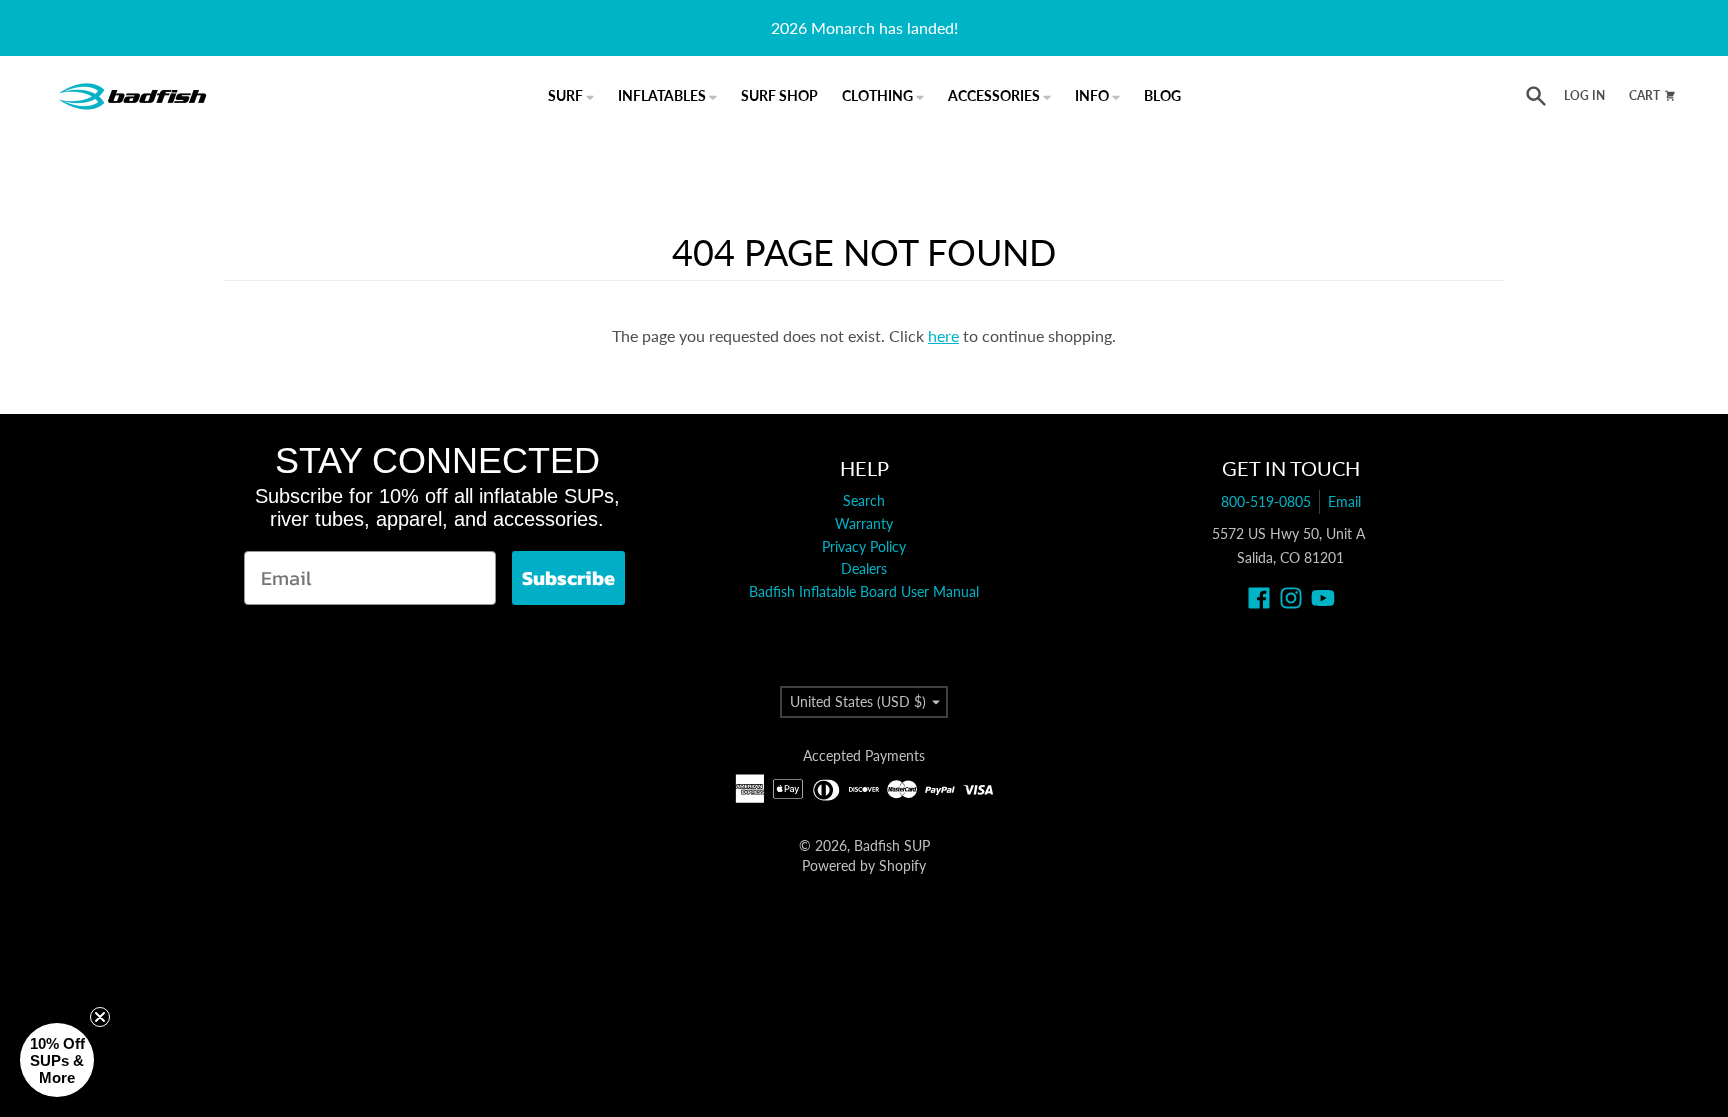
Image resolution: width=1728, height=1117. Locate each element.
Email (1344, 501)
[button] (57, 1060)
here (943, 335)
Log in (1584, 95)
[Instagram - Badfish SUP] (1291, 598)
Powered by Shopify (864, 865)
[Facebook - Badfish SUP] (1259, 598)
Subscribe (568, 578)
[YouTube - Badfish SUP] (1323, 598)
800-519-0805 (1266, 501)
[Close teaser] (100, 1017)
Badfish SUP (892, 845)
